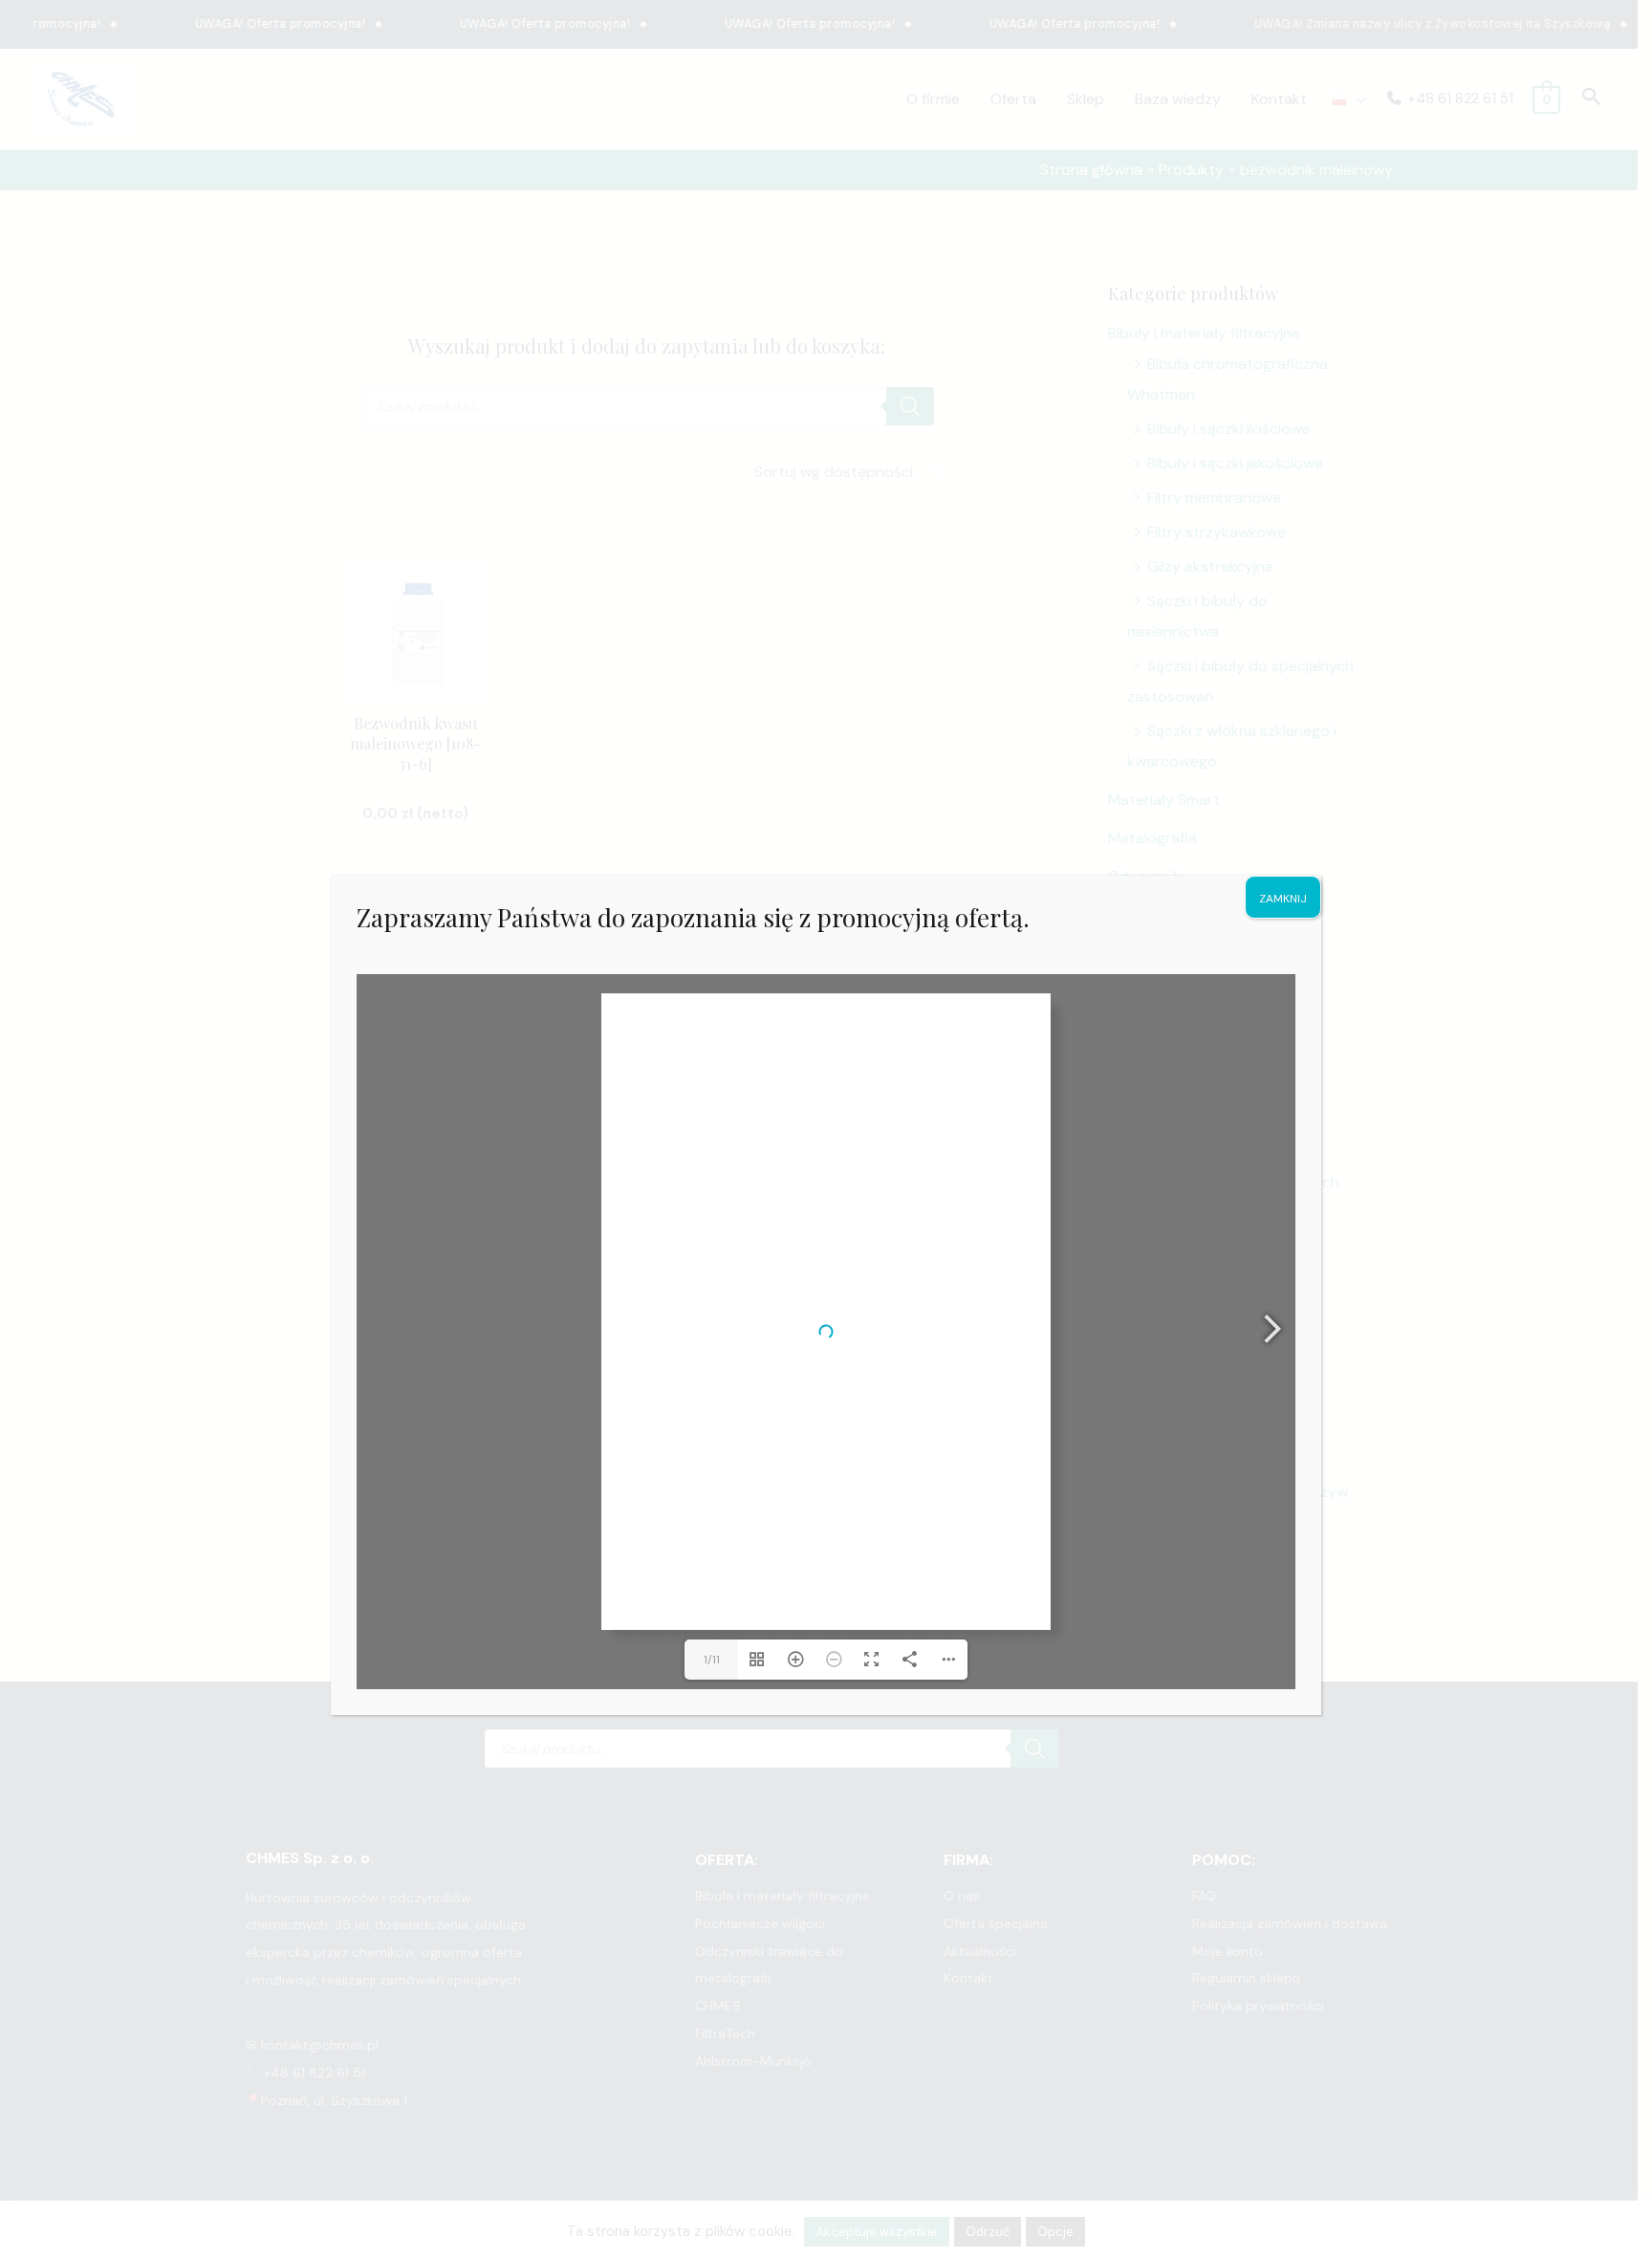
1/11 (712, 1660)
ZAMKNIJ (1283, 899)
